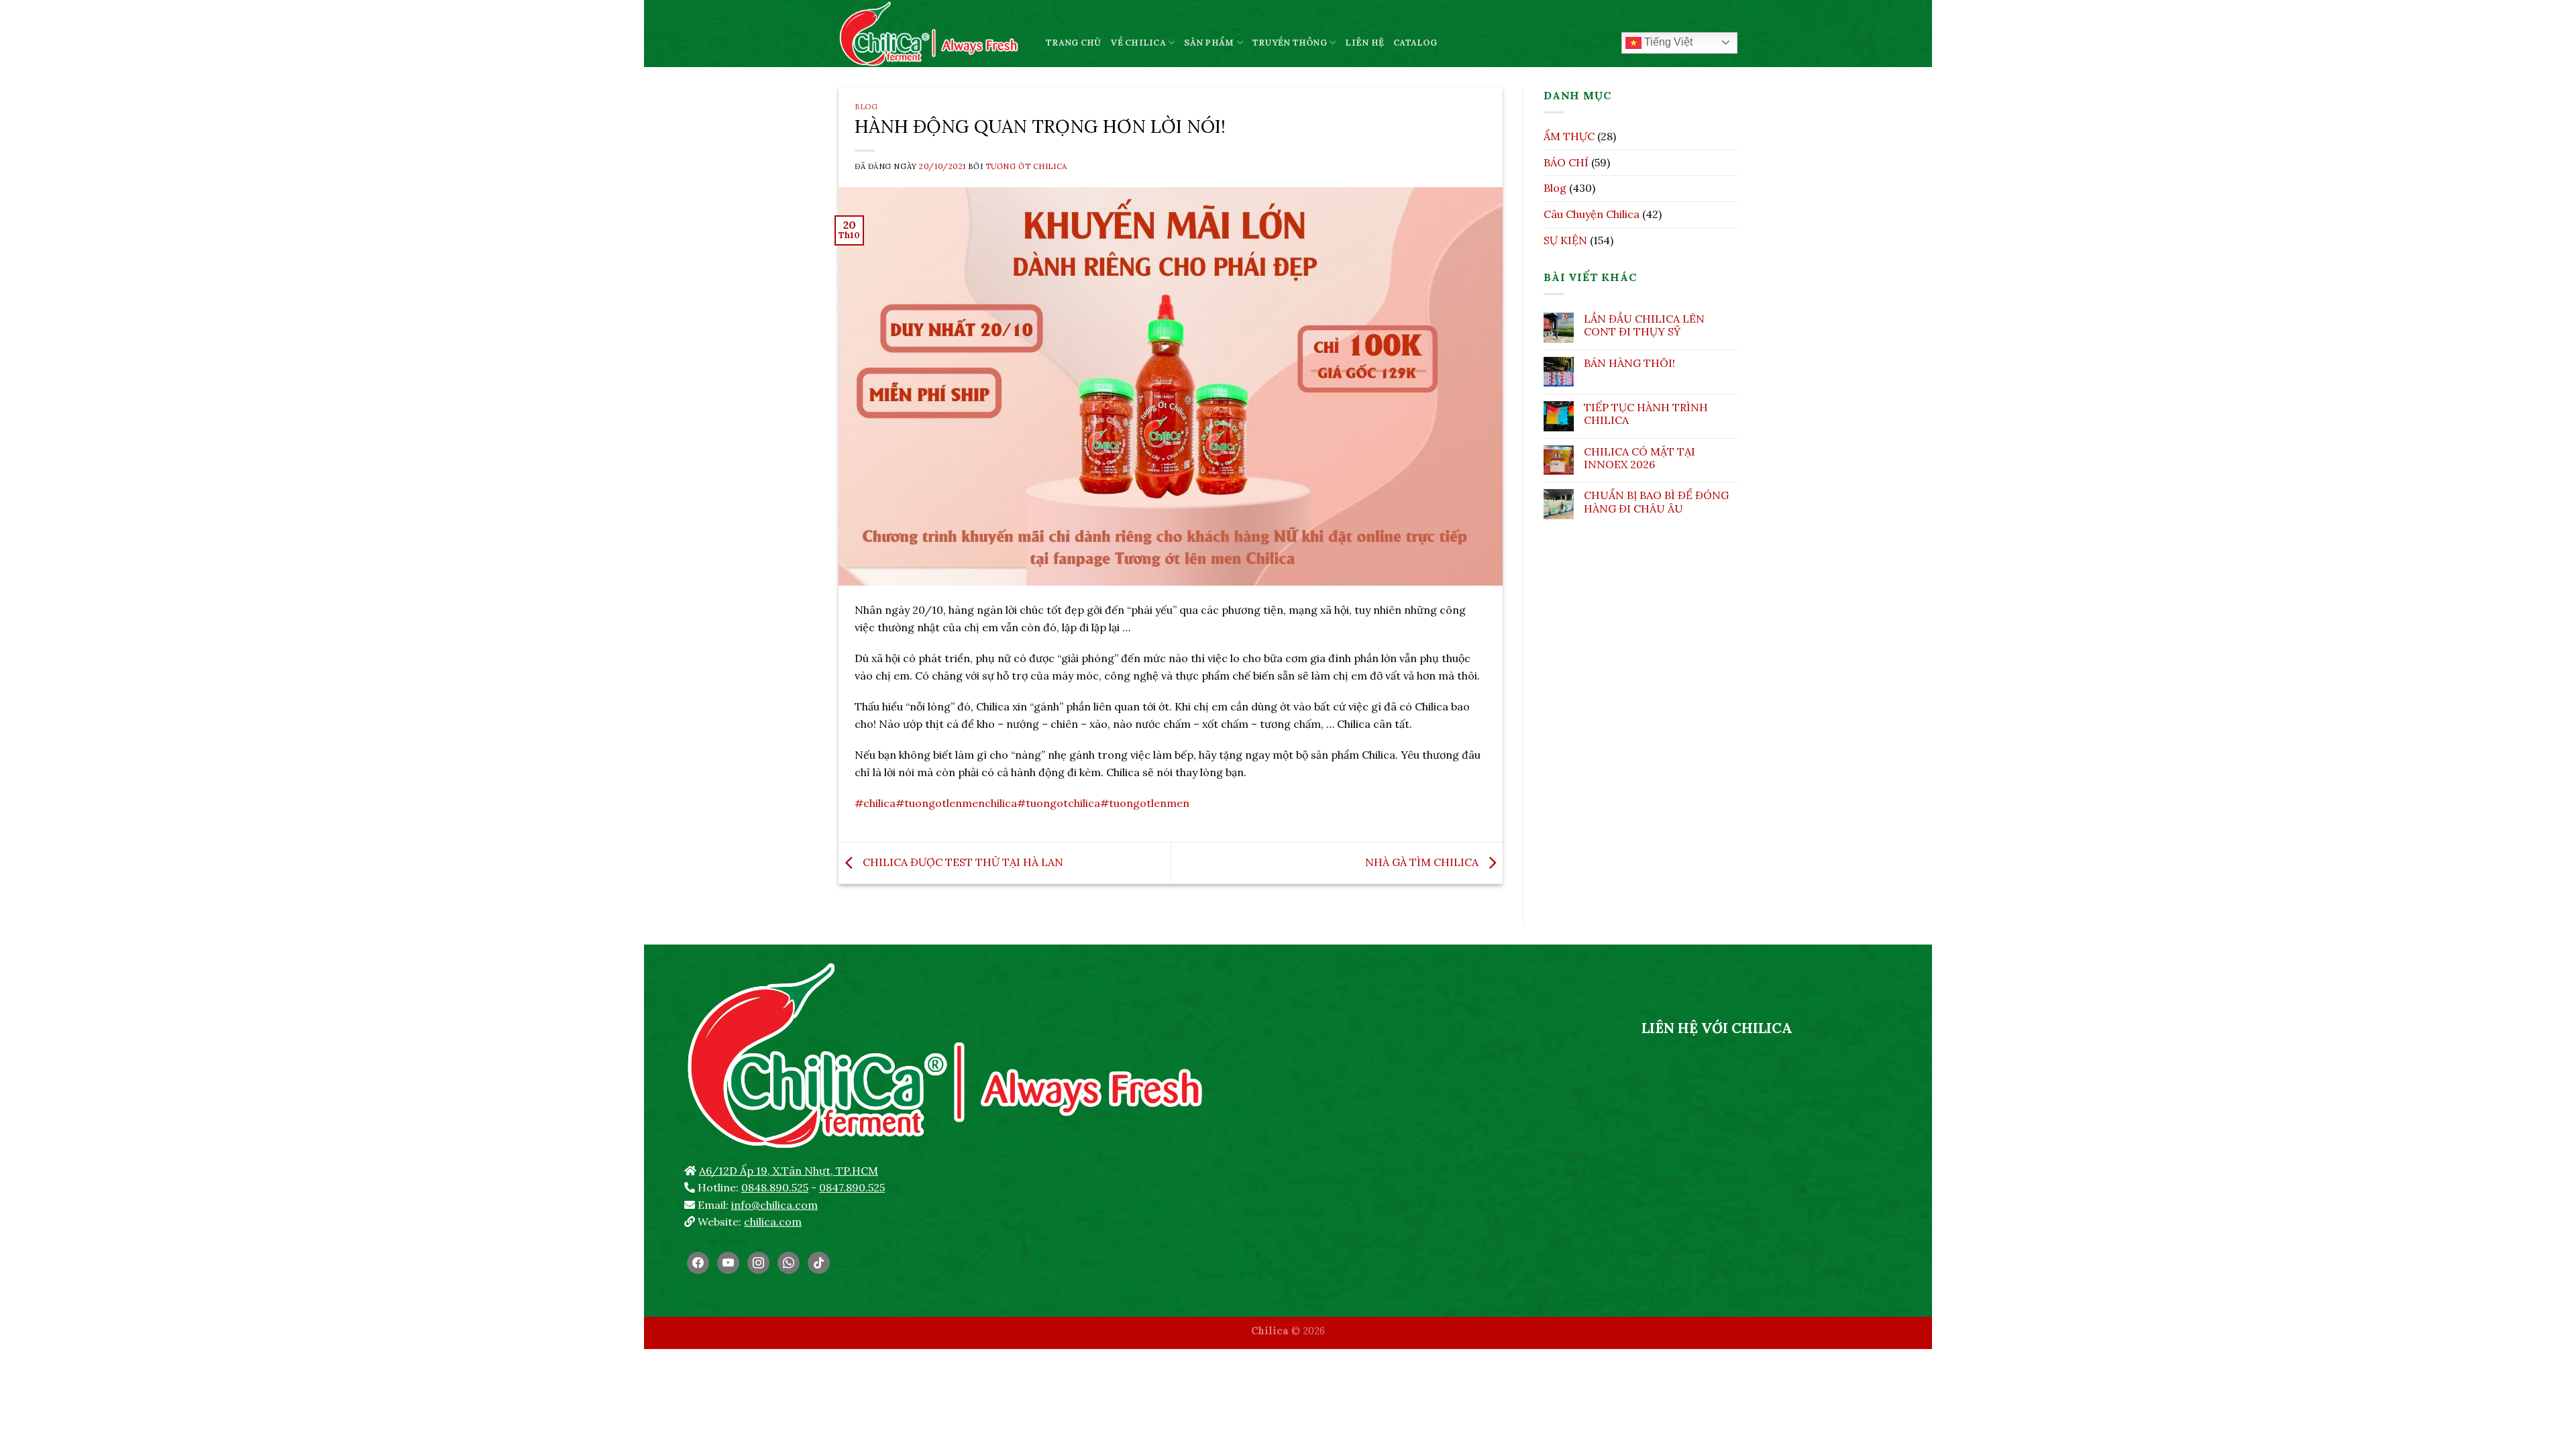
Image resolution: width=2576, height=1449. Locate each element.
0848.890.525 (775, 1187)
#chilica (875, 803)
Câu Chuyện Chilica (1592, 214)
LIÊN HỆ (1364, 43)
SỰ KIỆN (1565, 240)
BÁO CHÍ (1566, 162)
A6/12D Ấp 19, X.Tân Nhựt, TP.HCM (789, 1171)
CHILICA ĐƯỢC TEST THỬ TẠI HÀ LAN (962, 862)
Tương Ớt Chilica (1026, 166)
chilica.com (773, 1222)
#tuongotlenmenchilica (956, 803)
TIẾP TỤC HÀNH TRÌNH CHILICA (1646, 414)
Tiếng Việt (1667, 42)
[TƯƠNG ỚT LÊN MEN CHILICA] (932, 34)
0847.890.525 (852, 1187)
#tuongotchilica (1059, 803)
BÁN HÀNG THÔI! (1629, 363)
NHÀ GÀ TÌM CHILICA (1423, 862)
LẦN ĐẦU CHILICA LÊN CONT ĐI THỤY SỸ (1644, 325)
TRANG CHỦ (1073, 43)
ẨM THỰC (1569, 136)
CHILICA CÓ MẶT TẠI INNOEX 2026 (1640, 458)
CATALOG (1415, 43)
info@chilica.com (774, 1205)
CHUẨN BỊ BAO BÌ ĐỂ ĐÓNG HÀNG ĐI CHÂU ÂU (1656, 502)
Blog (866, 107)
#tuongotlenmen (1145, 803)
